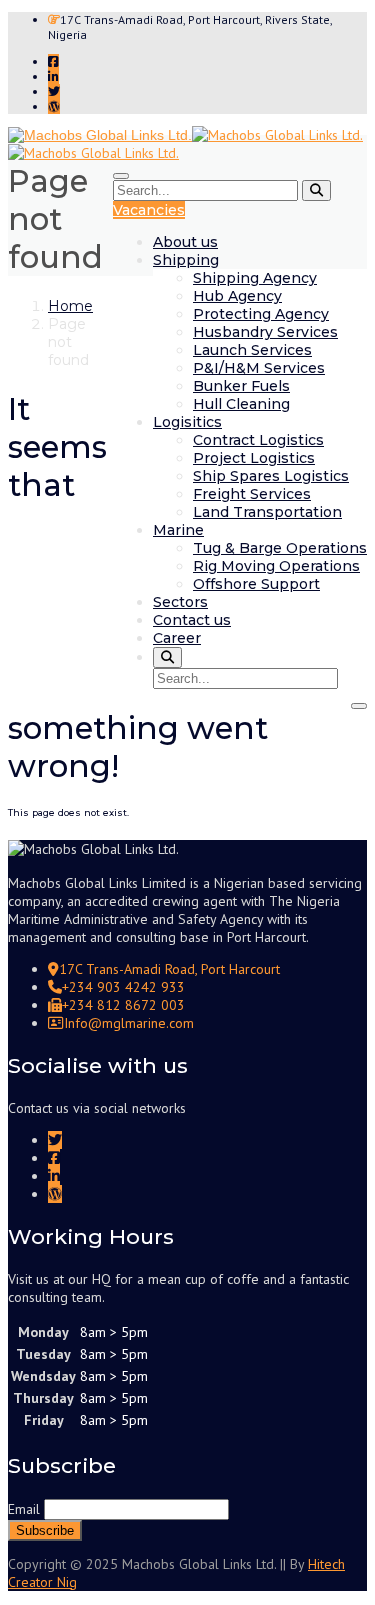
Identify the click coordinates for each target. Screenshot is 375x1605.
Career (177, 638)
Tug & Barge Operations (280, 548)
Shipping (186, 260)
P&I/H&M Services (259, 368)
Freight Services (252, 494)
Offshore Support (256, 584)
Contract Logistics (258, 440)
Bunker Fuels (241, 386)
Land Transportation (267, 512)
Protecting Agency (261, 314)
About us (185, 242)
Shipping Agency (255, 278)
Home (70, 306)
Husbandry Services (265, 332)
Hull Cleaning (241, 404)
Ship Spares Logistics (271, 476)
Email (24, 1509)
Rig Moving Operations (276, 566)
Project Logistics (254, 458)
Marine (178, 530)
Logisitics (187, 422)
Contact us (192, 620)
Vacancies (149, 210)
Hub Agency (237, 296)
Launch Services (252, 350)
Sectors (180, 602)
